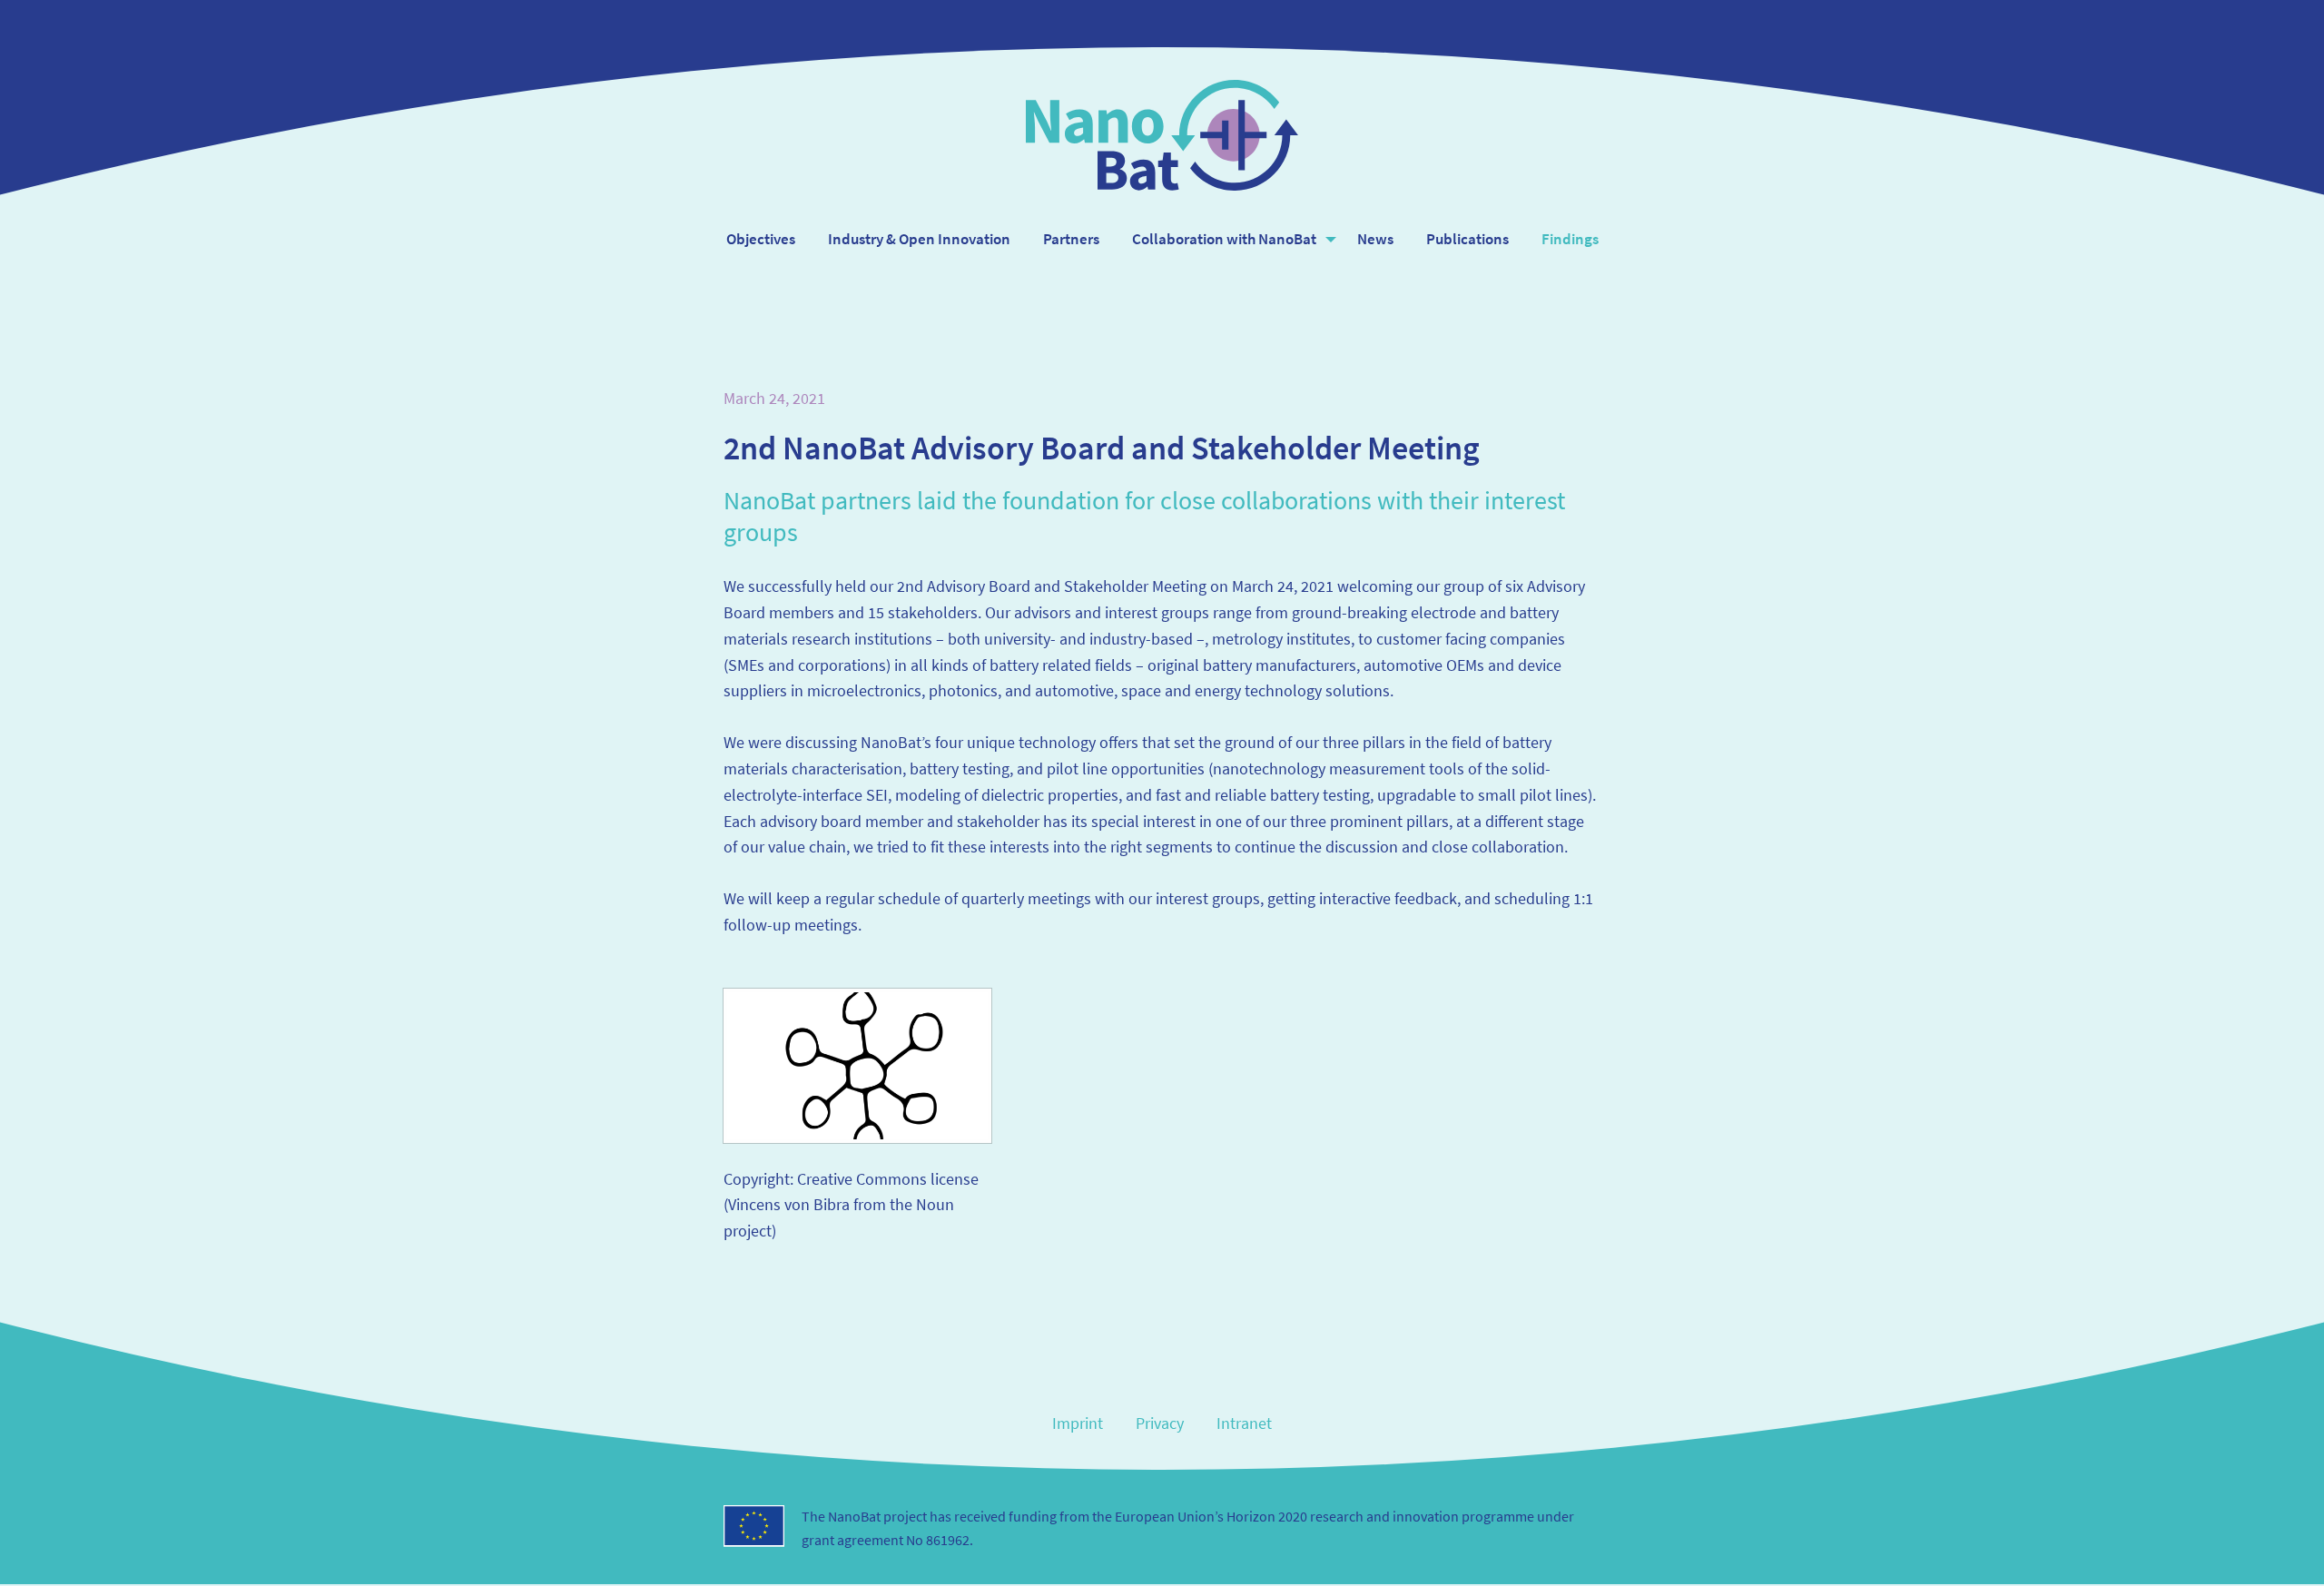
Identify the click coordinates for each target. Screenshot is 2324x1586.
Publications (1467, 239)
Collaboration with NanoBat (1224, 239)
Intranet (1244, 1423)
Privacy (1160, 1423)
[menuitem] (761, 239)
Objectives (761, 239)
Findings (1570, 239)
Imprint (1078, 1423)
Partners (1071, 239)
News (1375, 239)
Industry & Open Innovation (919, 239)
